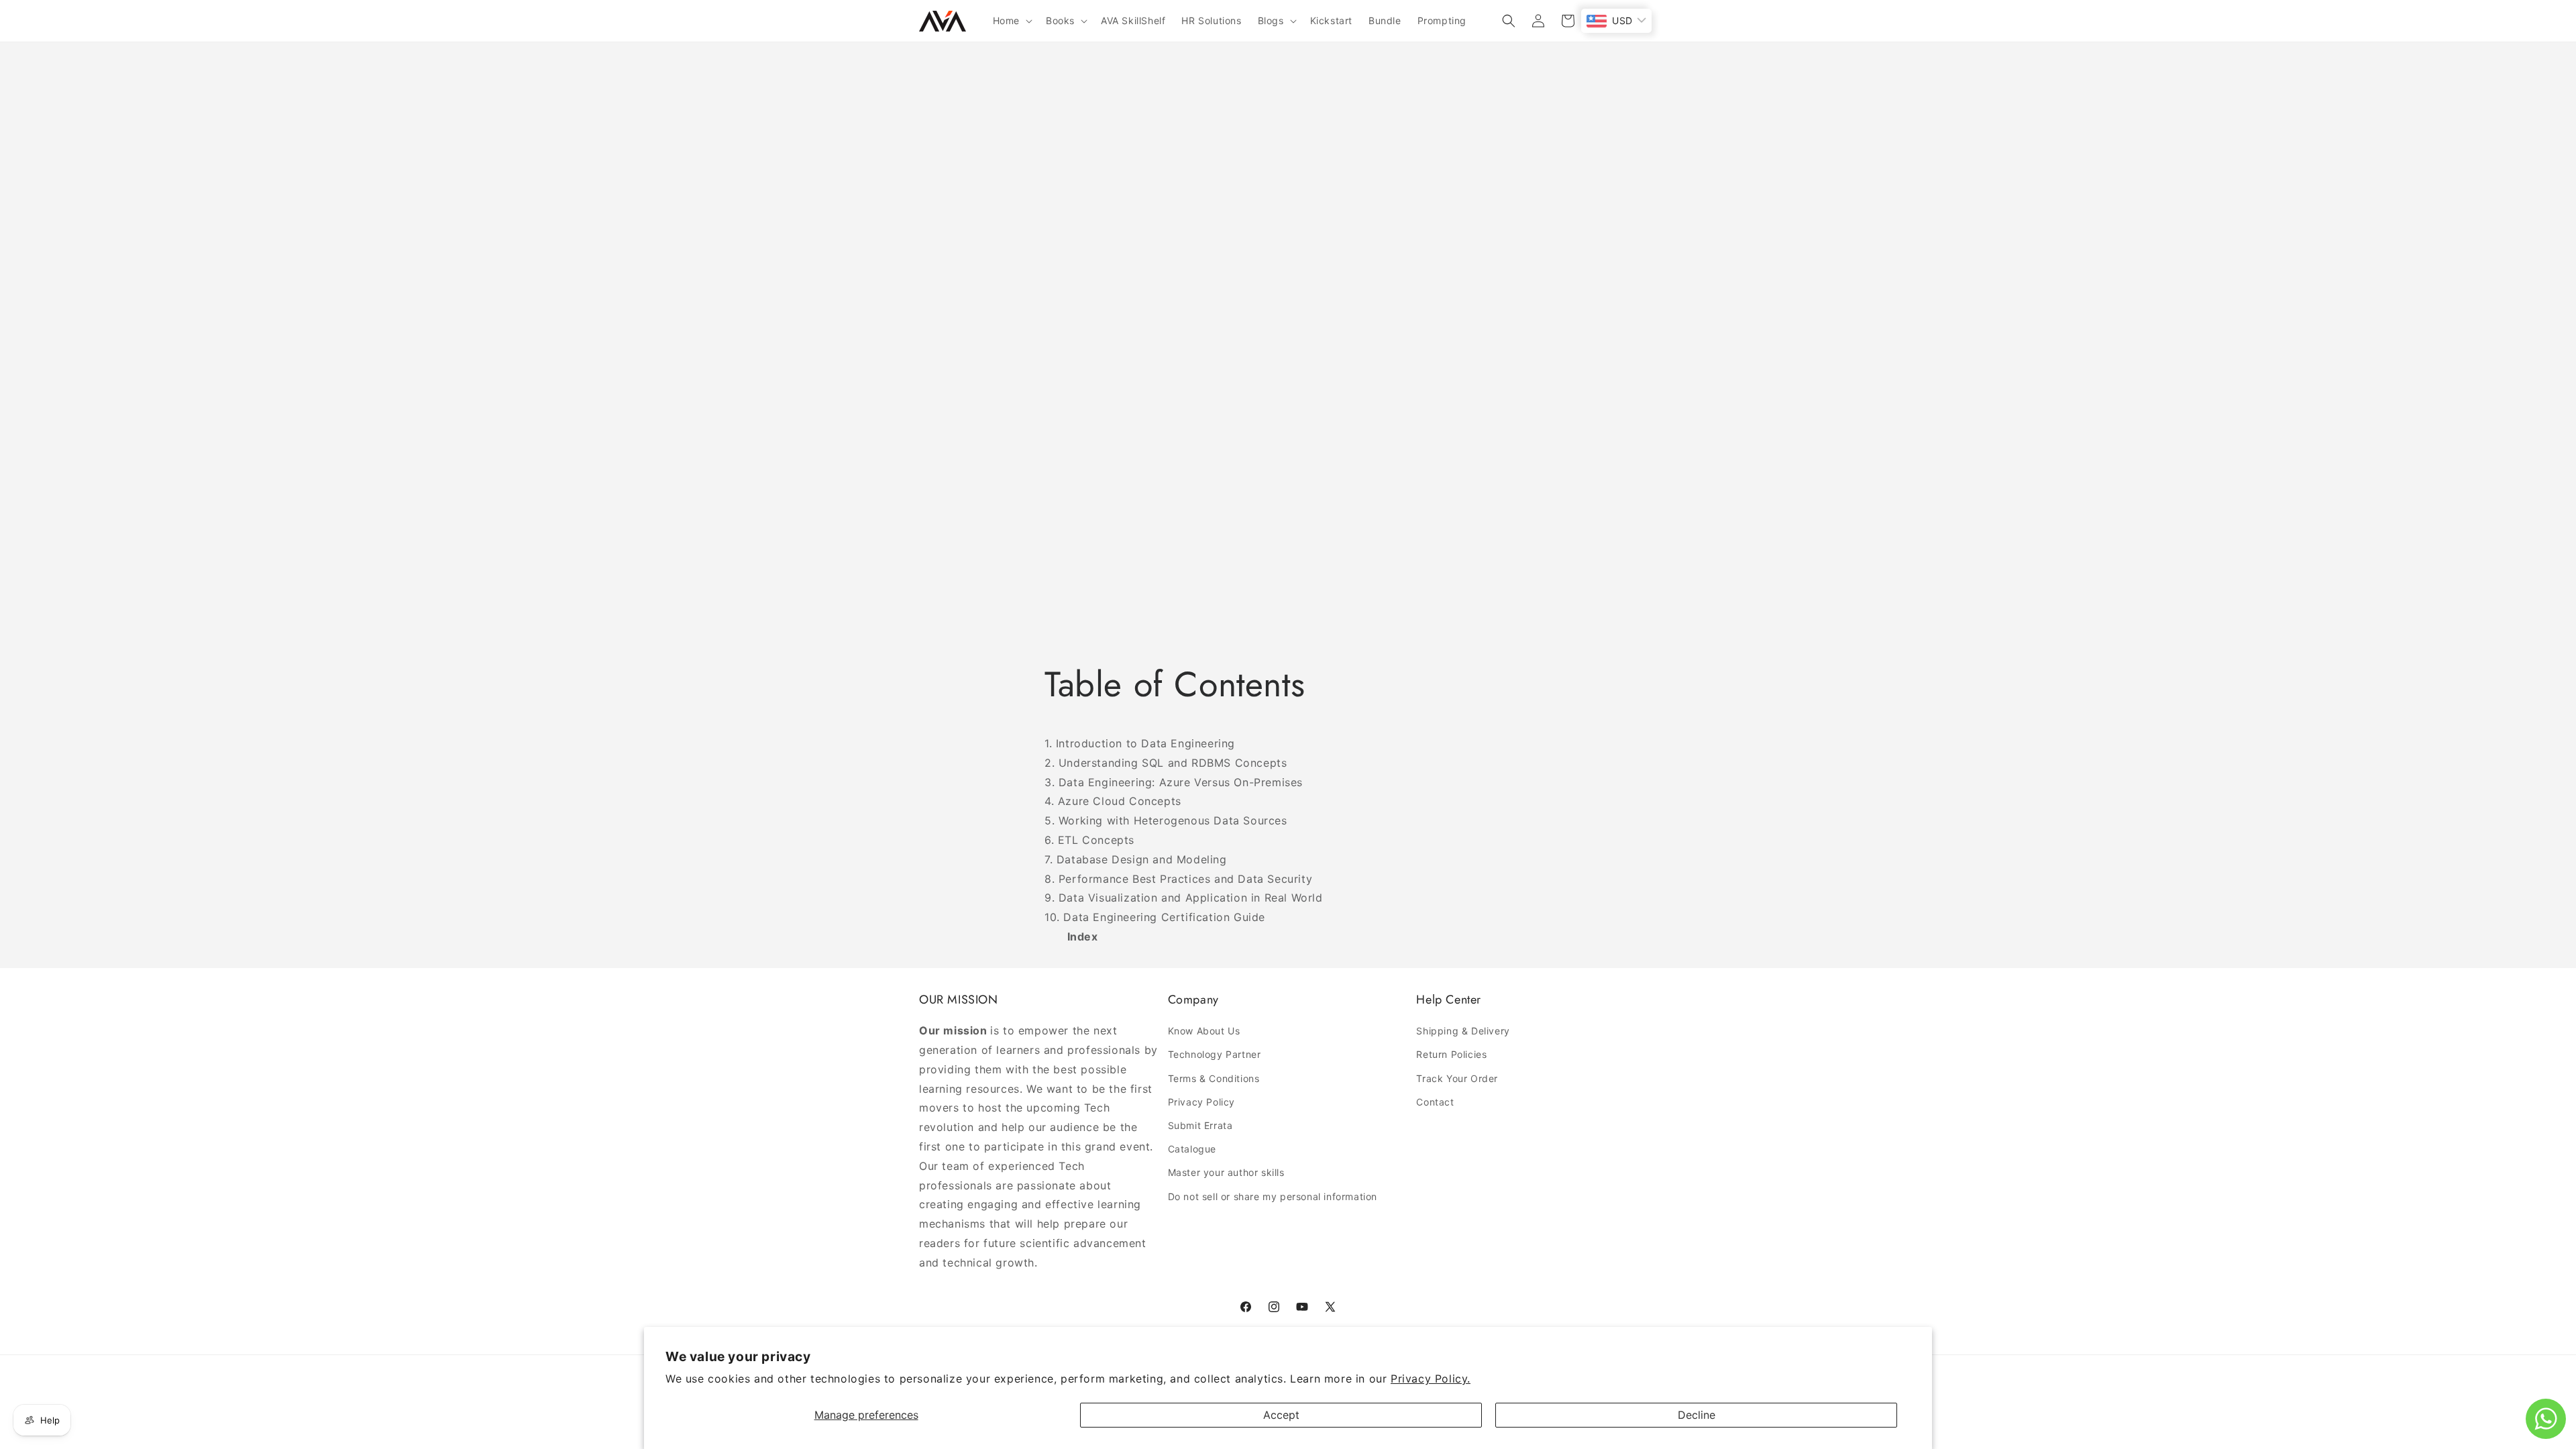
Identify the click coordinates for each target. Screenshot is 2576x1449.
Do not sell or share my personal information (1273, 1196)
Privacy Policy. (1431, 1379)
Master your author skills (1226, 1172)
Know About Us (1204, 1031)
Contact (1435, 1102)
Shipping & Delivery (1463, 1031)
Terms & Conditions (1214, 1078)
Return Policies (1451, 1054)
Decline (1697, 1415)
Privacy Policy (1201, 1102)
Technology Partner (1215, 1054)
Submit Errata (1200, 1125)
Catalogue (1192, 1149)
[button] (1011, 21)
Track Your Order (1457, 1078)
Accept (1281, 1415)
